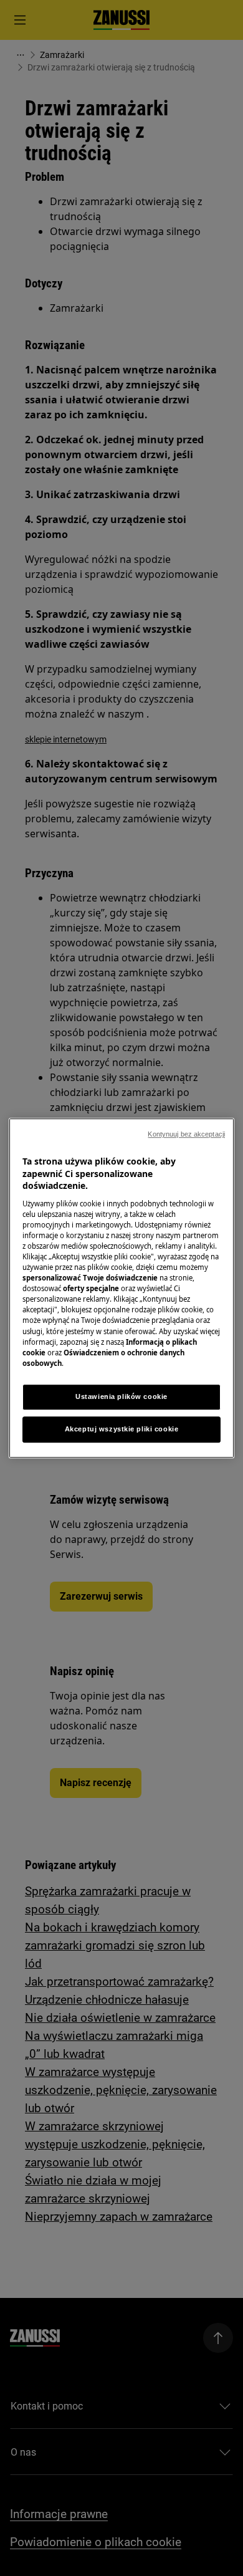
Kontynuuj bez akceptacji (186, 1134)
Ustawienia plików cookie (121, 1396)
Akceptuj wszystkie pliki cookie (122, 1429)
